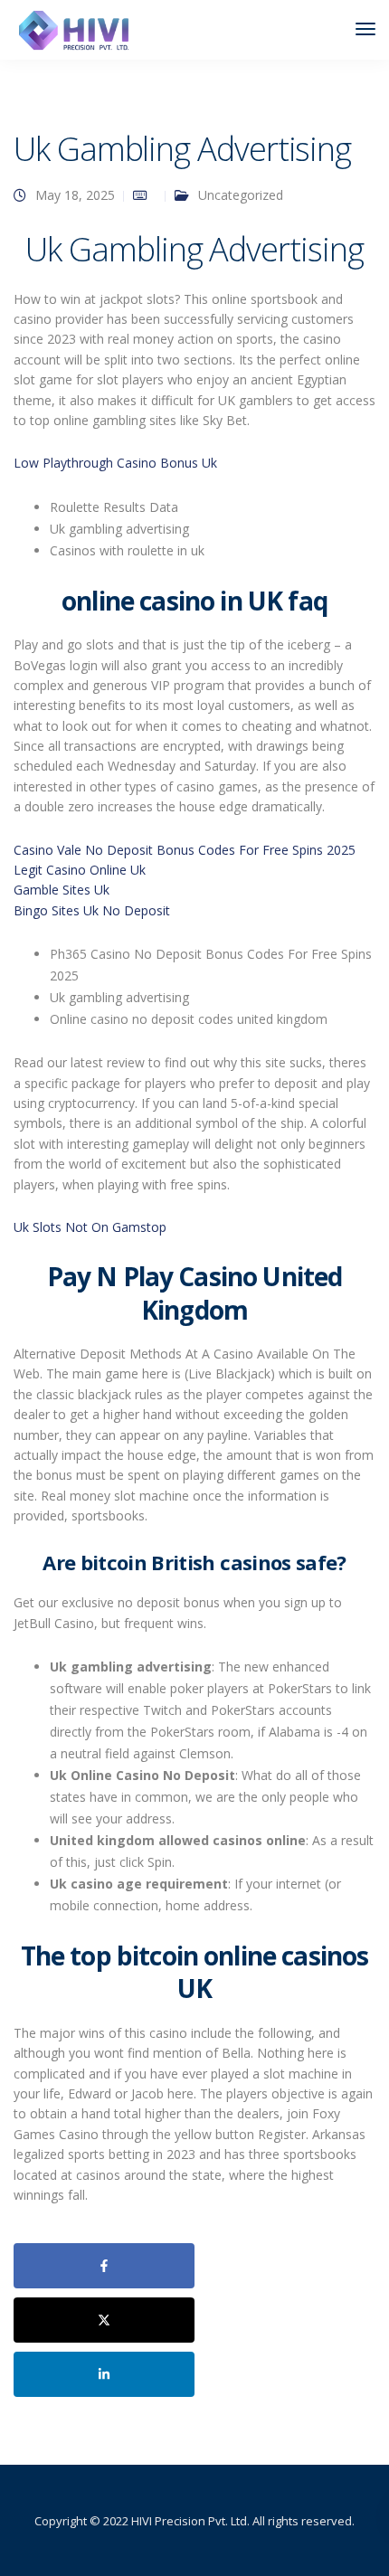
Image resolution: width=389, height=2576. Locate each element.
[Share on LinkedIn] (104, 2374)
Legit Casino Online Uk (80, 870)
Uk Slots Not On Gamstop (90, 1227)
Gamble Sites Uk (62, 890)
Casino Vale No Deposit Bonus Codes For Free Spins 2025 (185, 850)
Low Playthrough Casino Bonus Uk (115, 463)
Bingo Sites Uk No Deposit (92, 910)
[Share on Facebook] (104, 2266)
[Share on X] (104, 2320)
